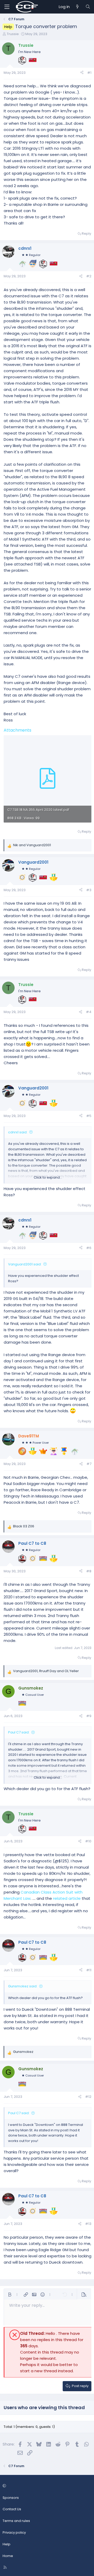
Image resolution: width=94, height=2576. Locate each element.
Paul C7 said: (19, 1732)
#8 (89, 1571)
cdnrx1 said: (18, 1132)
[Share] (82, 73)
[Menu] (7, 7)
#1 (89, 73)
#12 (88, 2097)
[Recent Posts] (77, 7)
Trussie (13, 34)
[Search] (88, 7)
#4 (89, 1012)
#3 (89, 890)
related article (67, 1898)
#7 (89, 1464)
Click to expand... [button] (48, 1177)
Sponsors (11, 2498)
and (32, 845)
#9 (89, 1716)
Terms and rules (16, 2521)
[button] (10, 2295)
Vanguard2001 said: (25, 1264)
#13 (88, 2224)
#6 (89, 1248)
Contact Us (12, 2509)
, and (46, 1671)
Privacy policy (14, 2532)
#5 (89, 1116)
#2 (89, 276)
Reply (86, 234)
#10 (88, 1841)
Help (7, 2544)
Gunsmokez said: (23, 1986)
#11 (89, 1970)
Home (8, 2556)
